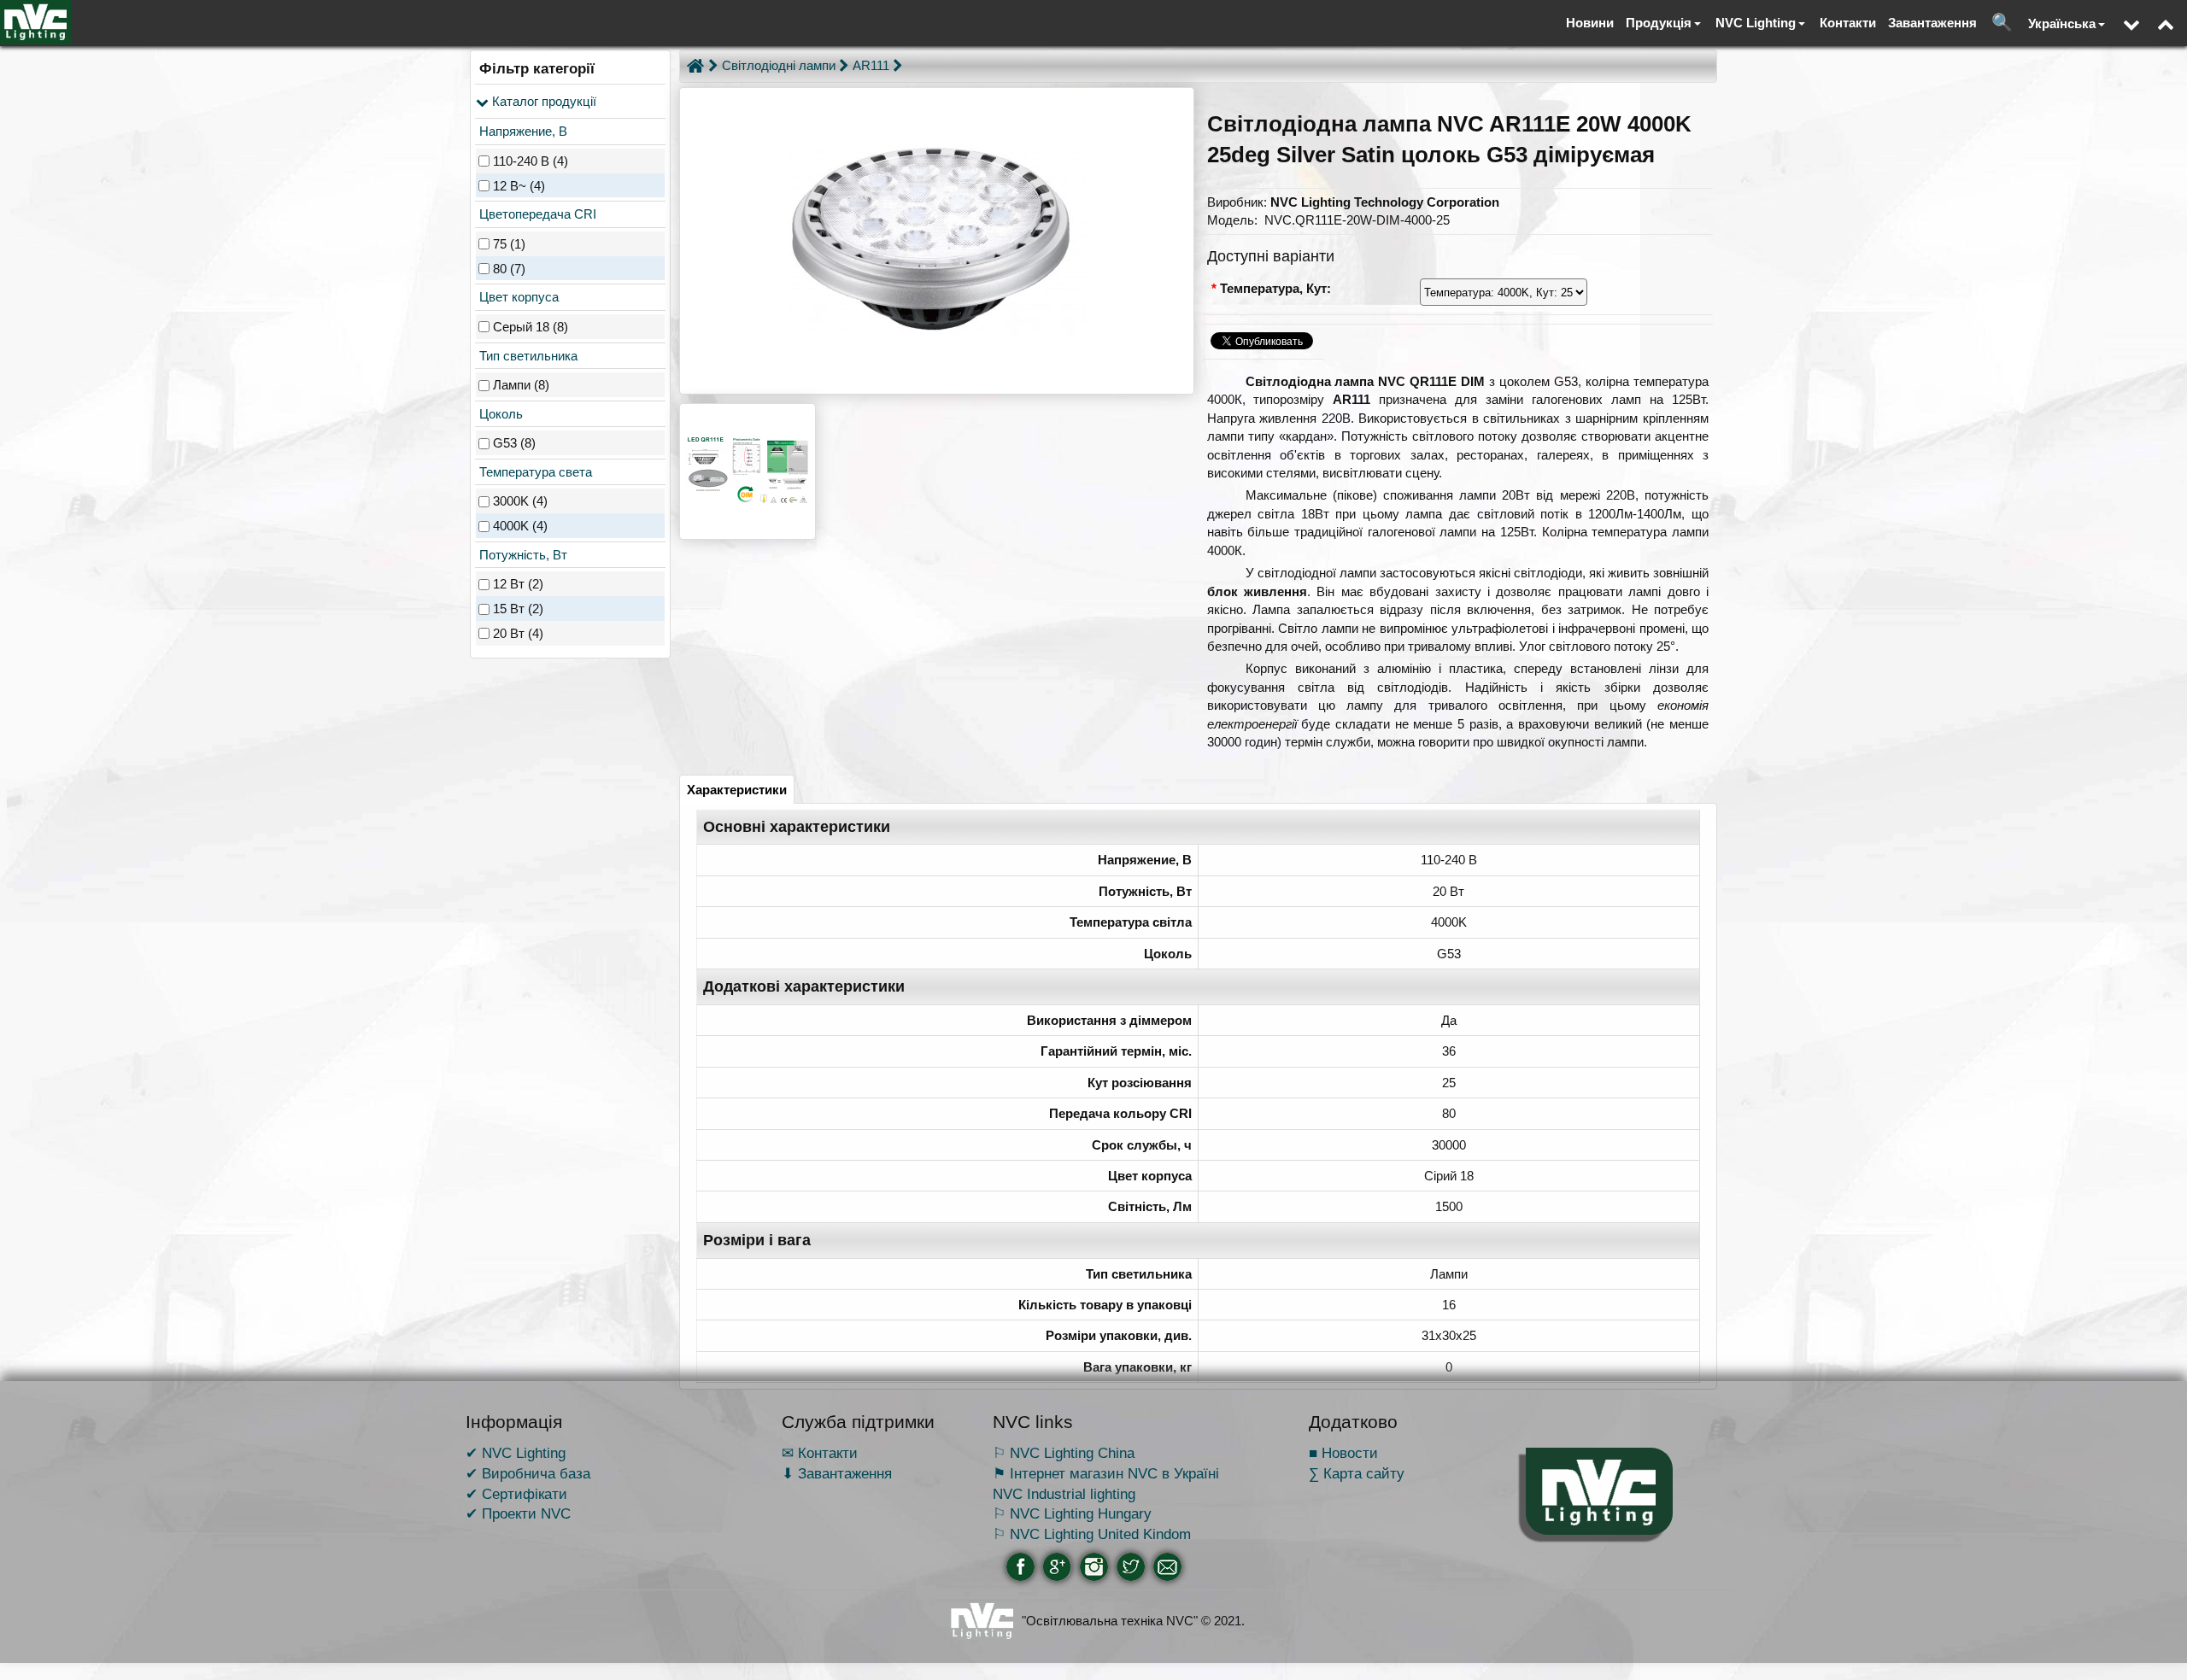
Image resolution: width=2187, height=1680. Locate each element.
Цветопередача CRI (536, 214)
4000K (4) (520, 526)
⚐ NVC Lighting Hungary (1072, 1513)
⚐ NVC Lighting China (1064, 1453)
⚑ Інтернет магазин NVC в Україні (1106, 1473)
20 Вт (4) (518, 633)
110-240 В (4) (531, 161)
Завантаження (1932, 23)
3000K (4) (520, 502)
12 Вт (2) (518, 585)
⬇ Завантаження (837, 1473)
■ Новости (1343, 1453)
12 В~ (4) (519, 186)
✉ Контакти (820, 1453)
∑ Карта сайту (1357, 1473)
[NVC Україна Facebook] (1020, 1567)
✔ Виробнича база (528, 1473)
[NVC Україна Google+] (1057, 1567)
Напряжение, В (522, 131)
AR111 (871, 65)
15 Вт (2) (518, 609)
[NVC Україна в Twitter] (1131, 1567)
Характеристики (737, 790)
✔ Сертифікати (516, 1494)
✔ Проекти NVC (518, 1513)
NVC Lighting (1756, 23)
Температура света (534, 472)
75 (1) (509, 244)
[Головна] (695, 66)
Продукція (1659, 23)
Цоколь (499, 414)
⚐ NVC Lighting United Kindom (1092, 1534)
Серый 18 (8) (531, 327)
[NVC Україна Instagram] (1094, 1567)
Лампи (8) (521, 385)
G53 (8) (514, 443)
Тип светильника (527, 356)
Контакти (1848, 23)
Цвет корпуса (517, 297)
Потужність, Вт (522, 555)
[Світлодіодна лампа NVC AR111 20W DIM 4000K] (937, 241)
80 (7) (509, 269)
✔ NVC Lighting (516, 1453)
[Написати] (1167, 1567)
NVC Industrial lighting (1064, 1494)
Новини (1590, 23)
